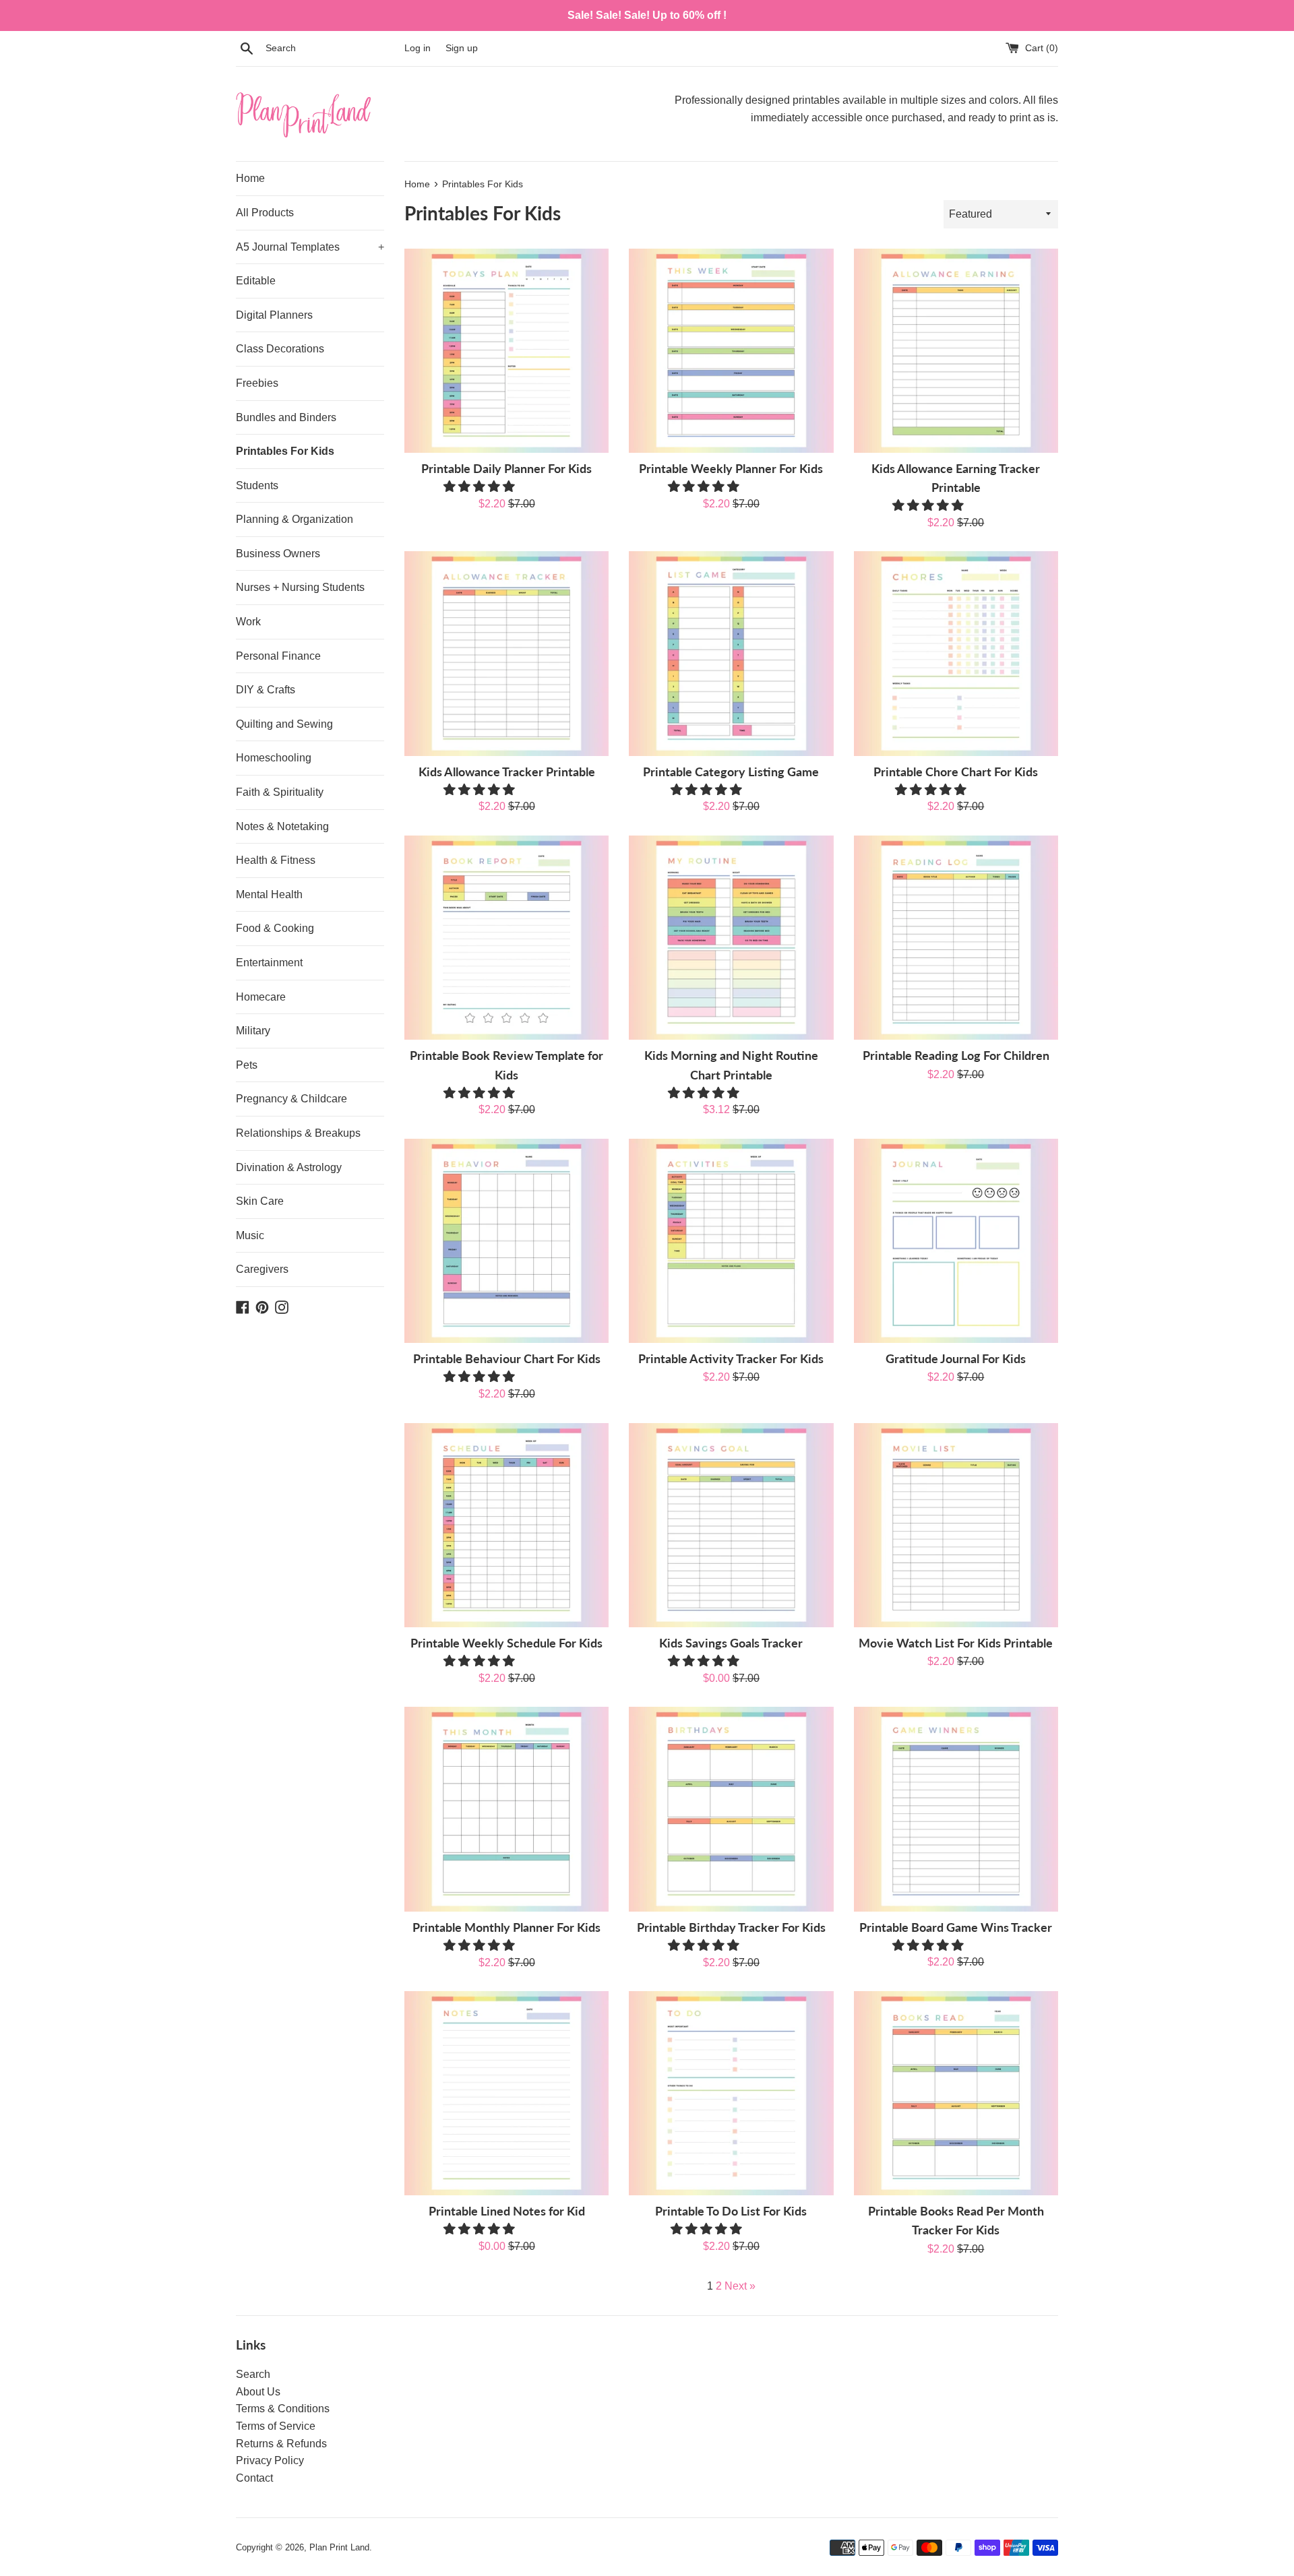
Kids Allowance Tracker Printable (507, 772)
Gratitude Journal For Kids (956, 1359)
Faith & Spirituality (280, 792)
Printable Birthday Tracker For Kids (731, 1927)
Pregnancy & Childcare (291, 1099)
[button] (481, 486)
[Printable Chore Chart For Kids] (956, 653)
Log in (418, 48)
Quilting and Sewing (284, 724)
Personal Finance (278, 656)
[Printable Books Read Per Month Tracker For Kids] (956, 2093)
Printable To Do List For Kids (731, 2211)
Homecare (261, 997)
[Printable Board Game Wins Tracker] (956, 1809)
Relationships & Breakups (298, 1133)
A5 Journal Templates (310, 247)
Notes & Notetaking (282, 826)
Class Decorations (280, 349)
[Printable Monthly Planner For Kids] (506, 1809)
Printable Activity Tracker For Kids (731, 1359)
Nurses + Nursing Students (300, 587)
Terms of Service (276, 2426)
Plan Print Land (339, 2547)
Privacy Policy (270, 2460)
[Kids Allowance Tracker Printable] (506, 653)
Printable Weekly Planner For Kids (731, 469)
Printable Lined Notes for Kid (507, 2211)
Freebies (257, 383)
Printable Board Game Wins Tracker (956, 1927)
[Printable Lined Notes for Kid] (506, 2093)
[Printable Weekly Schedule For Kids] (506, 1525)
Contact (254, 2478)
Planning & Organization (295, 519)
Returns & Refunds (281, 2444)
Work (248, 622)
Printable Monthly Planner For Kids (506, 1927)
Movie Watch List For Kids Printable (956, 1643)
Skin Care (260, 1201)
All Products (265, 213)
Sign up (462, 48)
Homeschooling (274, 758)
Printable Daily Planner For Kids (506, 469)
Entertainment (269, 963)
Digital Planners (274, 315)
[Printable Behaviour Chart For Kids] (506, 1241)
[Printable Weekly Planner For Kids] (731, 351)
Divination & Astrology (289, 1167)
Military (253, 1031)
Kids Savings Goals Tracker (731, 1643)
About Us (258, 2392)
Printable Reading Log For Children (956, 1056)
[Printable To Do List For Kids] (731, 2093)
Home (250, 178)
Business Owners (278, 554)
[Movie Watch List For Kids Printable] (956, 1525)
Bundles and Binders (286, 417)
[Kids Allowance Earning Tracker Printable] (956, 351)
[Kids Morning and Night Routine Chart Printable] (731, 938)
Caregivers (262, 1269)
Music (250, 1235)
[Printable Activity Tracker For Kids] (731, 1241)
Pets (247, 1065)
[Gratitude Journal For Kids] (956, 1241)
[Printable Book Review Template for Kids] (506, 938)
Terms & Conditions (283, 2409)
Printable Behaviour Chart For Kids (507, 1359)
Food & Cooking (275, 928)
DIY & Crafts (266, 690)
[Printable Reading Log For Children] (956, 938)
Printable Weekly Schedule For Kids (506, 1643)
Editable (256, 281)
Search (253, 2374)
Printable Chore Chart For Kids (956, 772)
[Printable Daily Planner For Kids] (506, 351)
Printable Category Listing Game (731, 772)
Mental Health (269, 894)
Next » (740, 2286)
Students (257, 485)
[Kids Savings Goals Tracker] (731, 1525)
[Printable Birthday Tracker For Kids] (731, 1809)
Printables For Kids (285, 451)
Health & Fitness (276, 860)
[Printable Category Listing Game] (731, 653)
